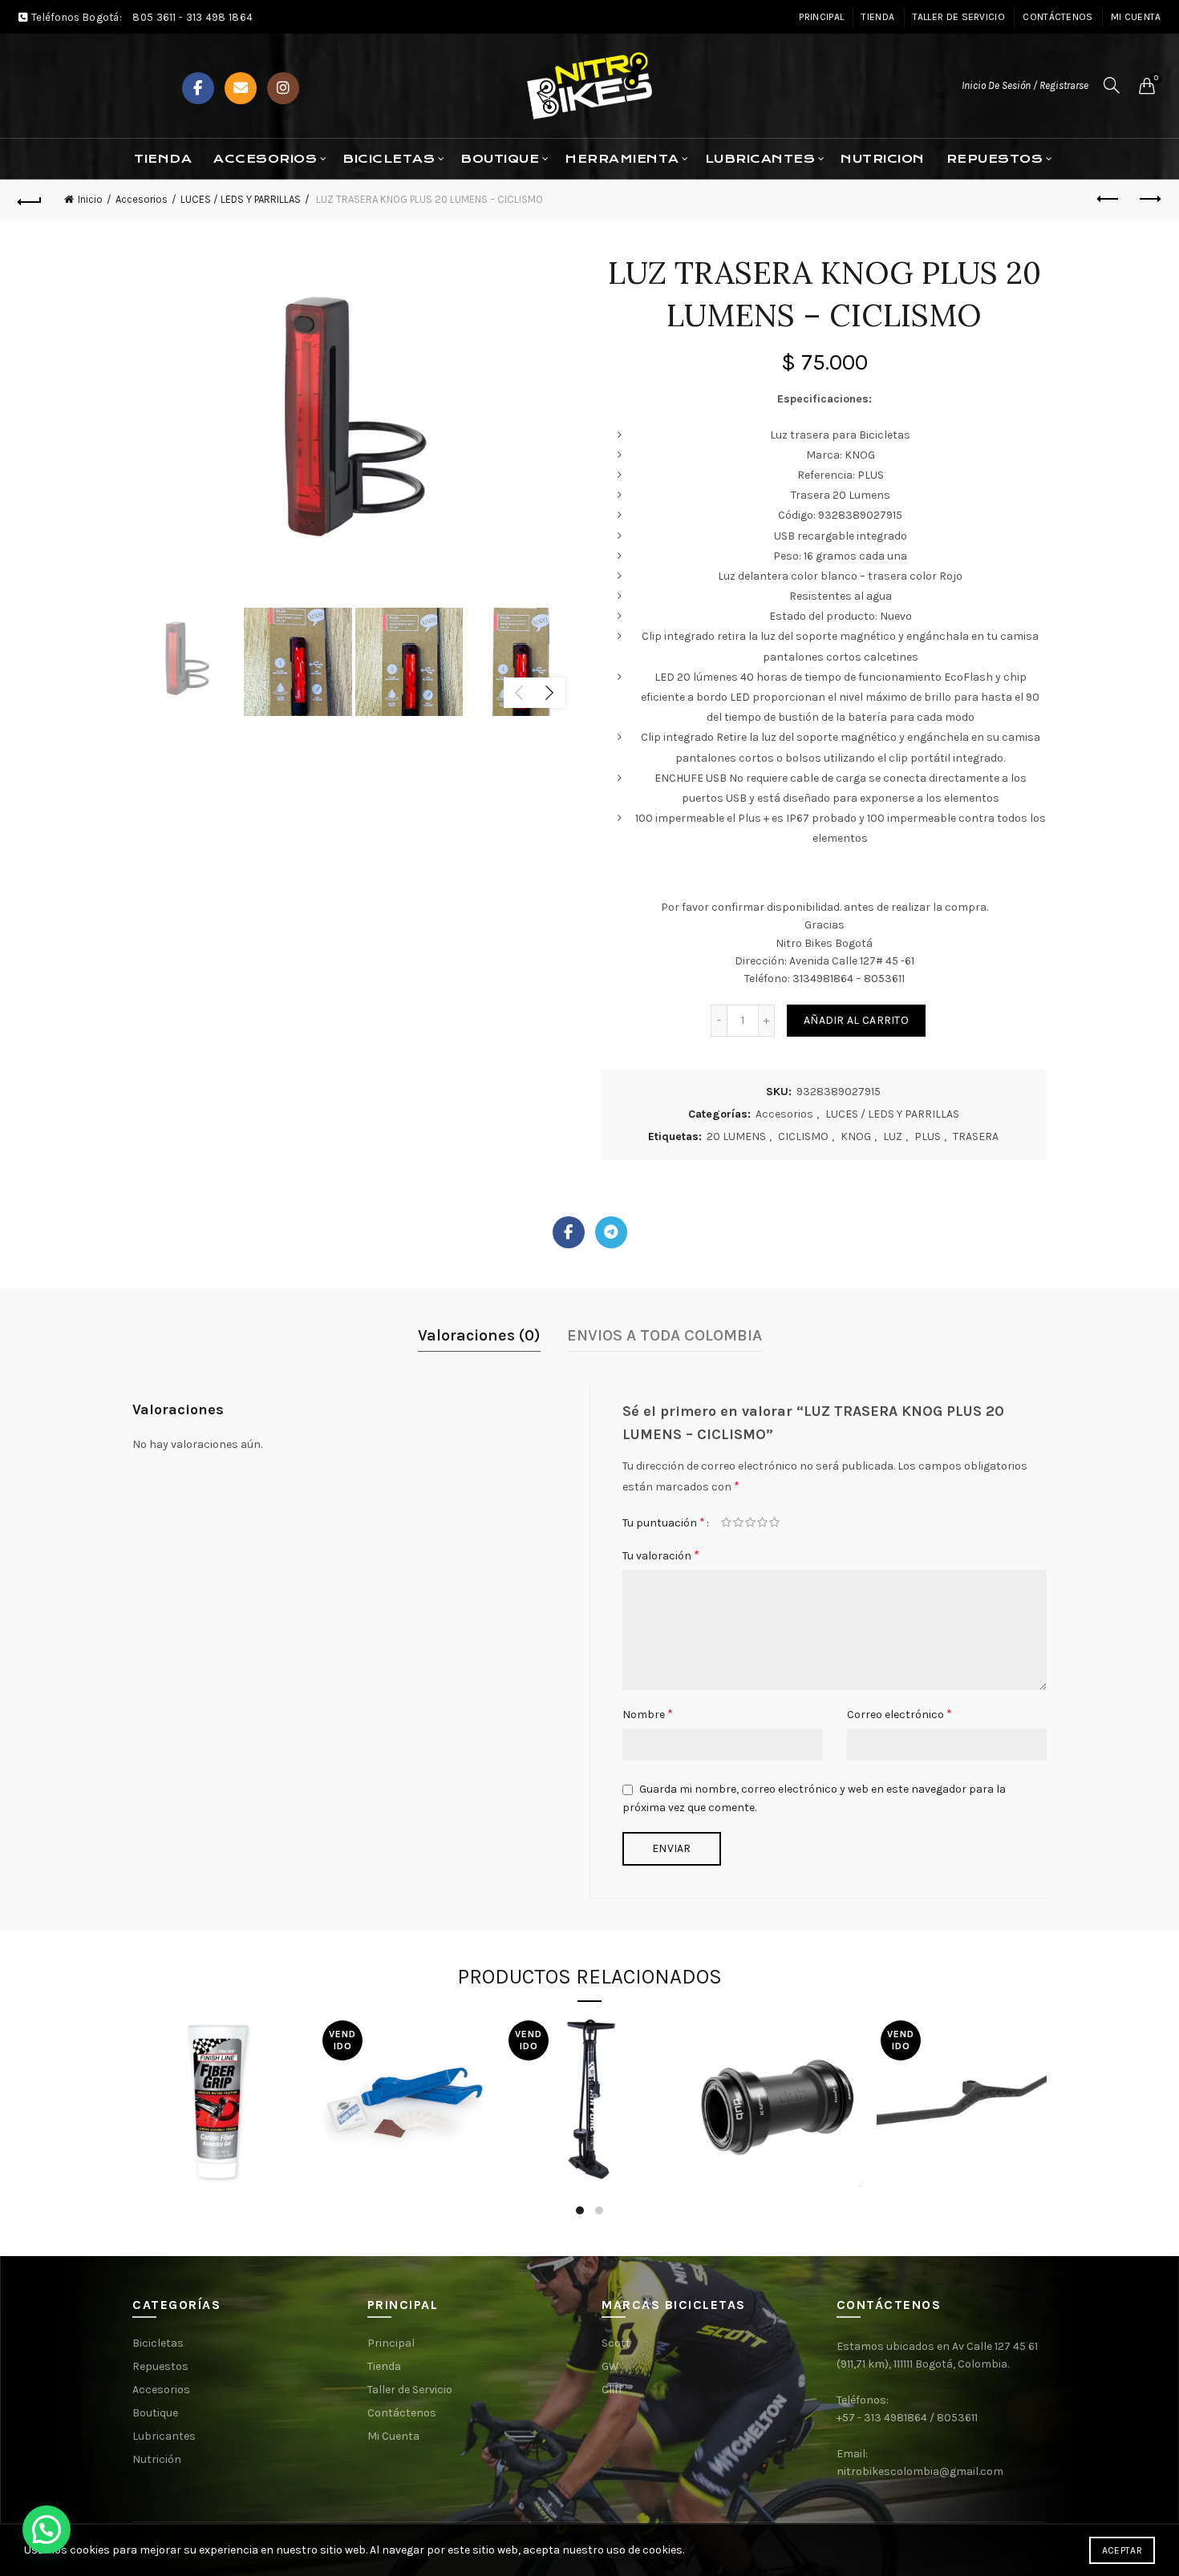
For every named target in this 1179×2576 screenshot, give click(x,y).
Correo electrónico (899, 1714)
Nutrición (157, 2459)
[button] (47, 2529)
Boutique (155, 2413)
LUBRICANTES (760, 159)
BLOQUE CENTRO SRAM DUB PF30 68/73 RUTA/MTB (776, 2074)
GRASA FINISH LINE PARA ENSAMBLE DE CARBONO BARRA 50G (218, 2075)
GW (610, 2366)
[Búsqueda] (1112, 85)
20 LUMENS (736, 1136)
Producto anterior (1109, 200)
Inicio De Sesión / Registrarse (1025, 85)
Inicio (90, 199)
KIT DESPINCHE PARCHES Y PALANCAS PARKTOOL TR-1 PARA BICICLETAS (403, 2075)
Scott (616, 2343)
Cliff (612, 2390)
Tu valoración (661, 1555)
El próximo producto (1149, 200)
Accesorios (265, 159)
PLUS (928, 1136)
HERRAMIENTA (622, 159)
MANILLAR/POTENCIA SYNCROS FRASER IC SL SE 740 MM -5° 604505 (969, 2075)
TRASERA (976, 1136)
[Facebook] (198, 88)
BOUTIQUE (500, 159)
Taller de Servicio (959, 17)
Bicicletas (158, 2343)
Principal (821, 17)
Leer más (403, 2192)
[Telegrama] (611, 1232)
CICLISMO (803, 1136)
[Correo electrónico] (241, 88)
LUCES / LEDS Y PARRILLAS (241, 199)
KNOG (856, 1136)
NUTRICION (883, 159)
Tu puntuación (664, 1522)
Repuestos (160, 2366)
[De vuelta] (30, 200)
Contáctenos (1057, 17)
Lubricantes (164, 2436)
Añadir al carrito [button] (217, 2183)
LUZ (893, 1136)
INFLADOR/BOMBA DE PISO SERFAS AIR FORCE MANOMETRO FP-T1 (589, 2075)
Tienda (878, 17)
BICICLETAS (389, 159)
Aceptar (1122, 2550)
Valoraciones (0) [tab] (479, 1335)
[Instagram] (283, 88)
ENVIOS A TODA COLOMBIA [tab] (664, 1335)
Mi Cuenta (1136, 17)
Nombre (648, 1714)
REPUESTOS (995, 159)
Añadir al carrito (856, 1020)
